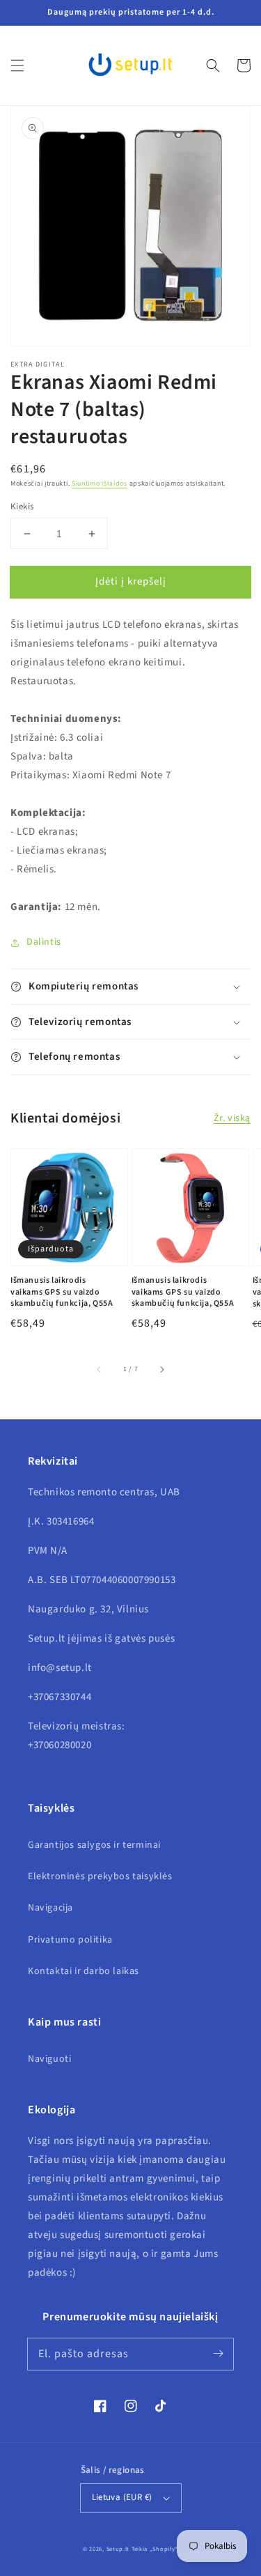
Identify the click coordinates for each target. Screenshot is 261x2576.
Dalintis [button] (44, 942)
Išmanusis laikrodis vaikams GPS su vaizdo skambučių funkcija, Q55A (62, 1293)
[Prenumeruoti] (218, 2354)
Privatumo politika (70, 1940)
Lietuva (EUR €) (122, 2497)
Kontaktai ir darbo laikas (84, 1971)
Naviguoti (49, 2059)
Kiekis (22, 507)
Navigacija (50, 1908)
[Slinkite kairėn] (100, 1369)
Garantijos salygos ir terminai (94, 1845)
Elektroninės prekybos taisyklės (100, 1876)
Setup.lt (118, 2549)
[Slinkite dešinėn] (161, 1369)
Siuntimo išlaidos (100, 484)
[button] (17, 65)
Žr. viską (232, 1118)
